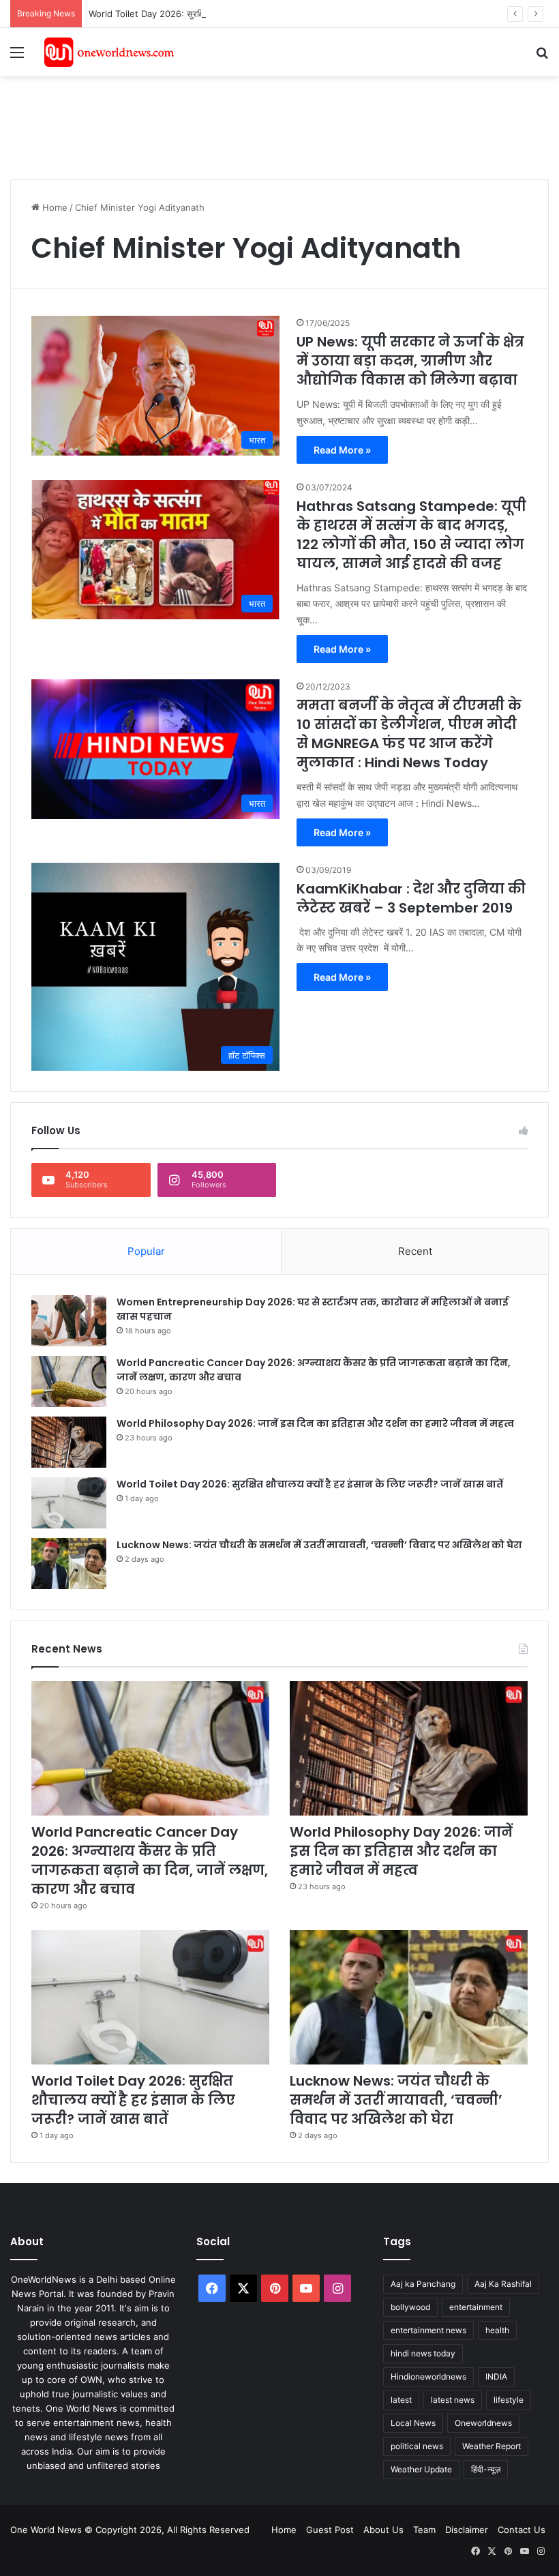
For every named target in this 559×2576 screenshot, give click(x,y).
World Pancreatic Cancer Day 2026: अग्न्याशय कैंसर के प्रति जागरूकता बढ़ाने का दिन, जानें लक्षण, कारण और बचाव (150, 1861)
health (497, 2330)
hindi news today (423, 2353)
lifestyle (509, 2400)
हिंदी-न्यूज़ (486, 2469)
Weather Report (492, 2446)
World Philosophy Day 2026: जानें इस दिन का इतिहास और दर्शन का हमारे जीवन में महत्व (315, 1423)
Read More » (342, 450)
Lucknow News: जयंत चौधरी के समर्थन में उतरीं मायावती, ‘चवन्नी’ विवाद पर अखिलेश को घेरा (319, 1545)
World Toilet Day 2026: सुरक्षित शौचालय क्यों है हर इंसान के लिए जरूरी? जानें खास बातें (238, 14)
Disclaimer (467, 2530)
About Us (383, 2530)
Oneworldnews (483, 2423)
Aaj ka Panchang (423, 2284)
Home (54, 207)
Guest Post (330, 2530)
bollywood (410, 2307)
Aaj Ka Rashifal (503, 2284)
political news (417, 2446)
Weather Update (421, 2469)
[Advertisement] (258, 121)
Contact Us (522, 2530)
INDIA (496, 2377)
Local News (413, 2423)
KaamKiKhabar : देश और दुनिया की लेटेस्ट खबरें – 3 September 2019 (411, 898)
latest (401, 2400)
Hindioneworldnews (428, 2377)
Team (424, 2530)
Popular (146, 1251)
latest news (453, 2400)
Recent (415, 1251)
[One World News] (109, 52)
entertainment (476, 2307)
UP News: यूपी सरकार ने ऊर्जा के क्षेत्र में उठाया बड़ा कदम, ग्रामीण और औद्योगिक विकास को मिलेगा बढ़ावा (410, 361)
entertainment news (428, 2330)
